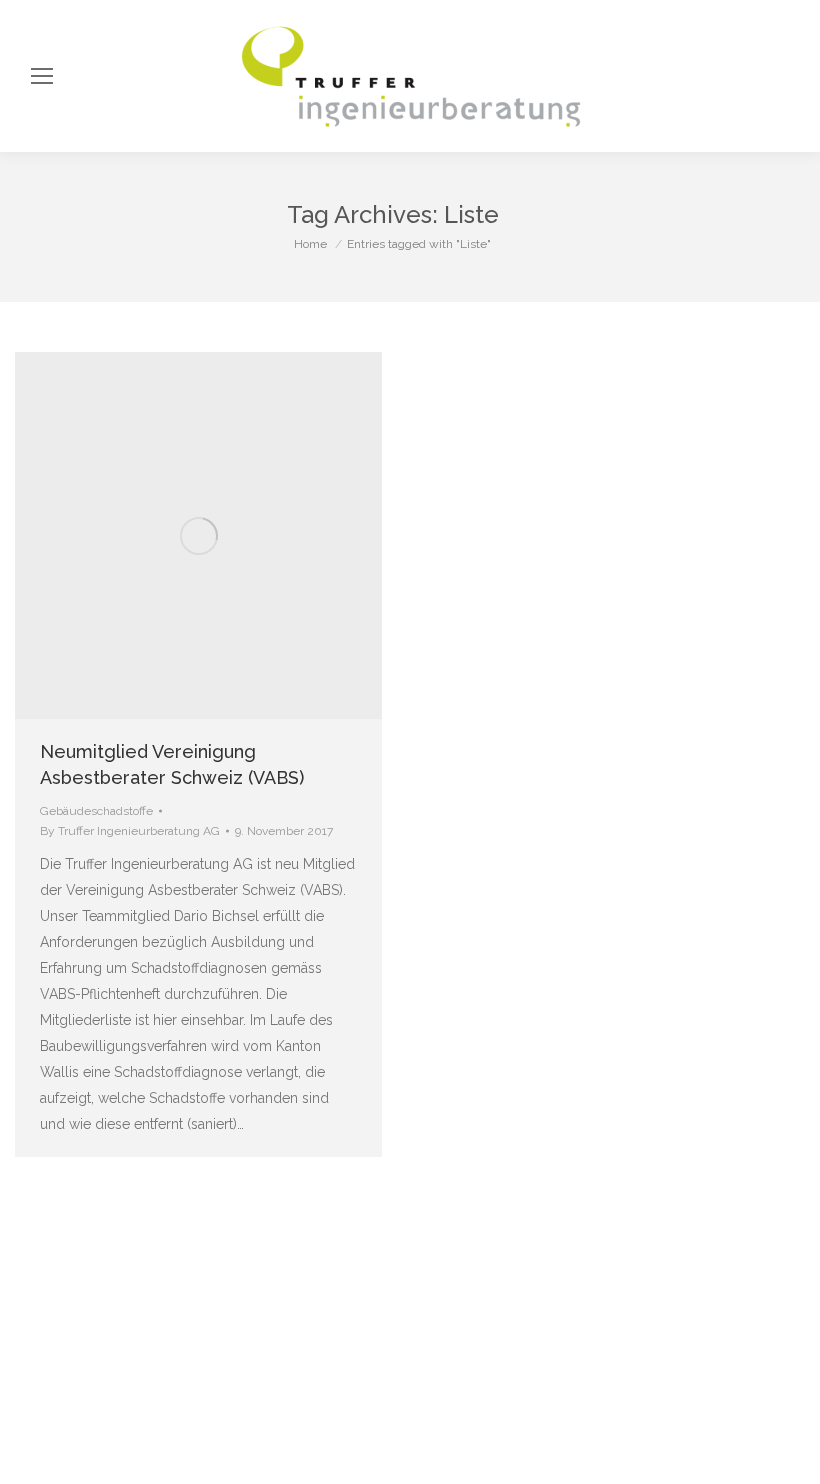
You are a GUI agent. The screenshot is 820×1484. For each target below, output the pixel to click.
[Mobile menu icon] (42, 76)
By (130, 831)
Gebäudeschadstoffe (96, 811)
